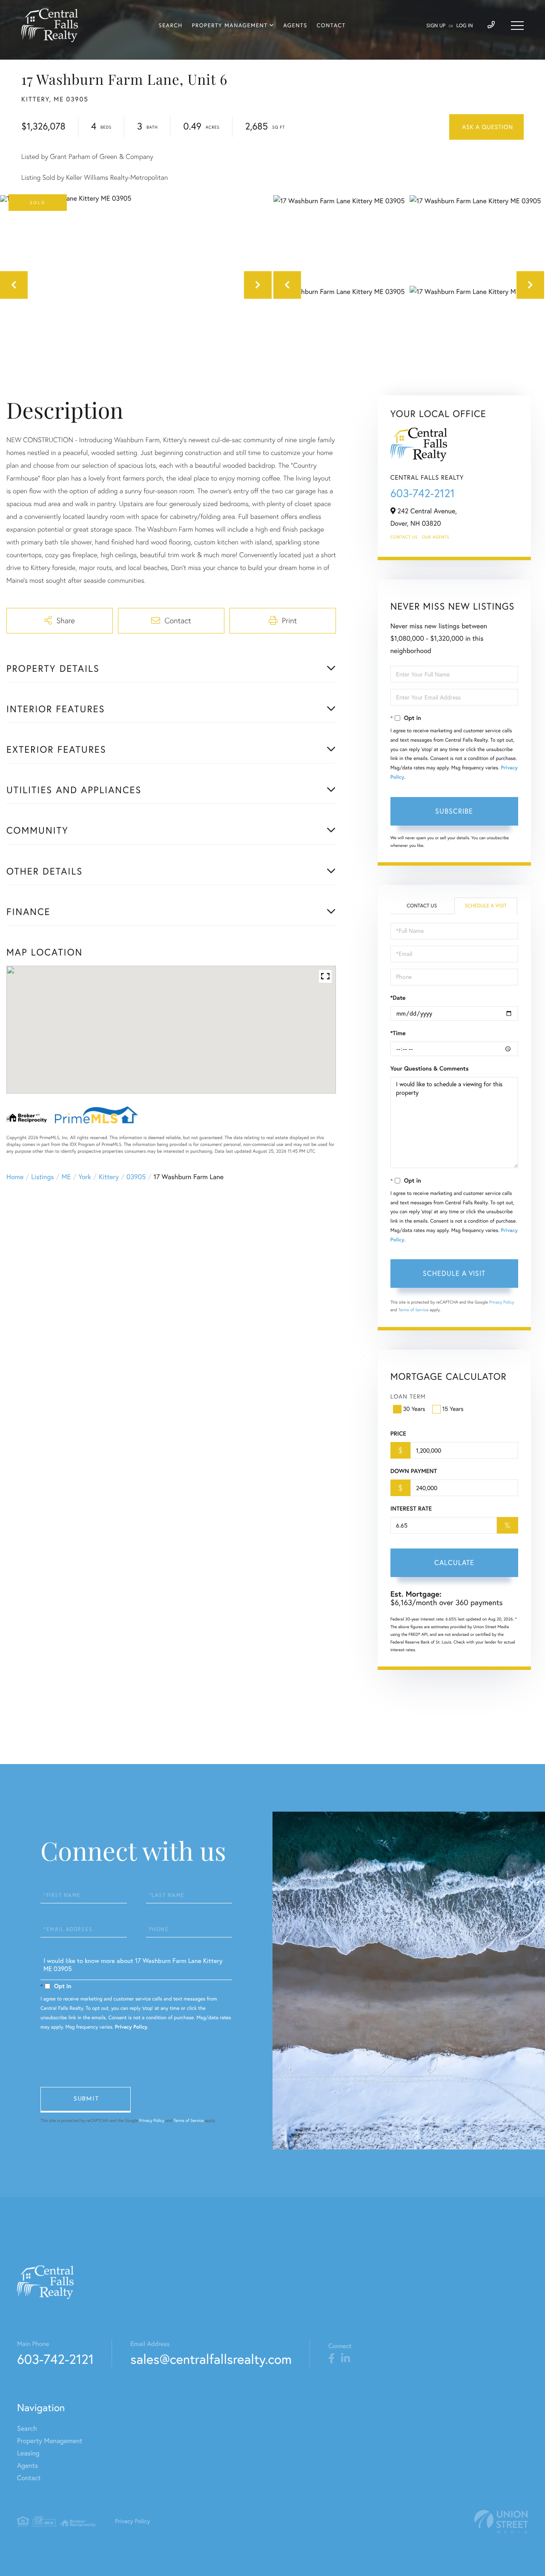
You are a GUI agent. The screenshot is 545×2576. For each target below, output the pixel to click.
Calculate (454, 1563)
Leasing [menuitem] (28, 2453)
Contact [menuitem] (331, 26)
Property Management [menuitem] (230, 26)
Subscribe (454, 811)
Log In (465, 26)
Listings (42, 1177)
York (85, 1177)
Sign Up (436, 26)
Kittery (109, 1177)
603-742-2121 (423, 493)
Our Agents (436, 537)
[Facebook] (331, 2359)
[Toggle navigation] (517, 26)
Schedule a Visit (486, 906)
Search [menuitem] (171, 26)
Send (86, 2100)
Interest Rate (411, 1508)
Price (398, 1433)
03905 (136, 1177)
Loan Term (408, 1396)
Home (15, 1177)
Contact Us (404, 537)
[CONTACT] (486, 127)
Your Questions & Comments (430, 1068)
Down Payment (414, 1471)
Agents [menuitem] (295, 26)
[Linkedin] (346, 2359)
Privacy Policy (502, 1302)
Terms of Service (414, 1310)
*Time (398, 1033)
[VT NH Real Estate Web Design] (501, 2522)
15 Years (453, 1409)
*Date (398, 998)
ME (66, 1177)
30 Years (414, 1409)
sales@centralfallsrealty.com (211, 2359)
